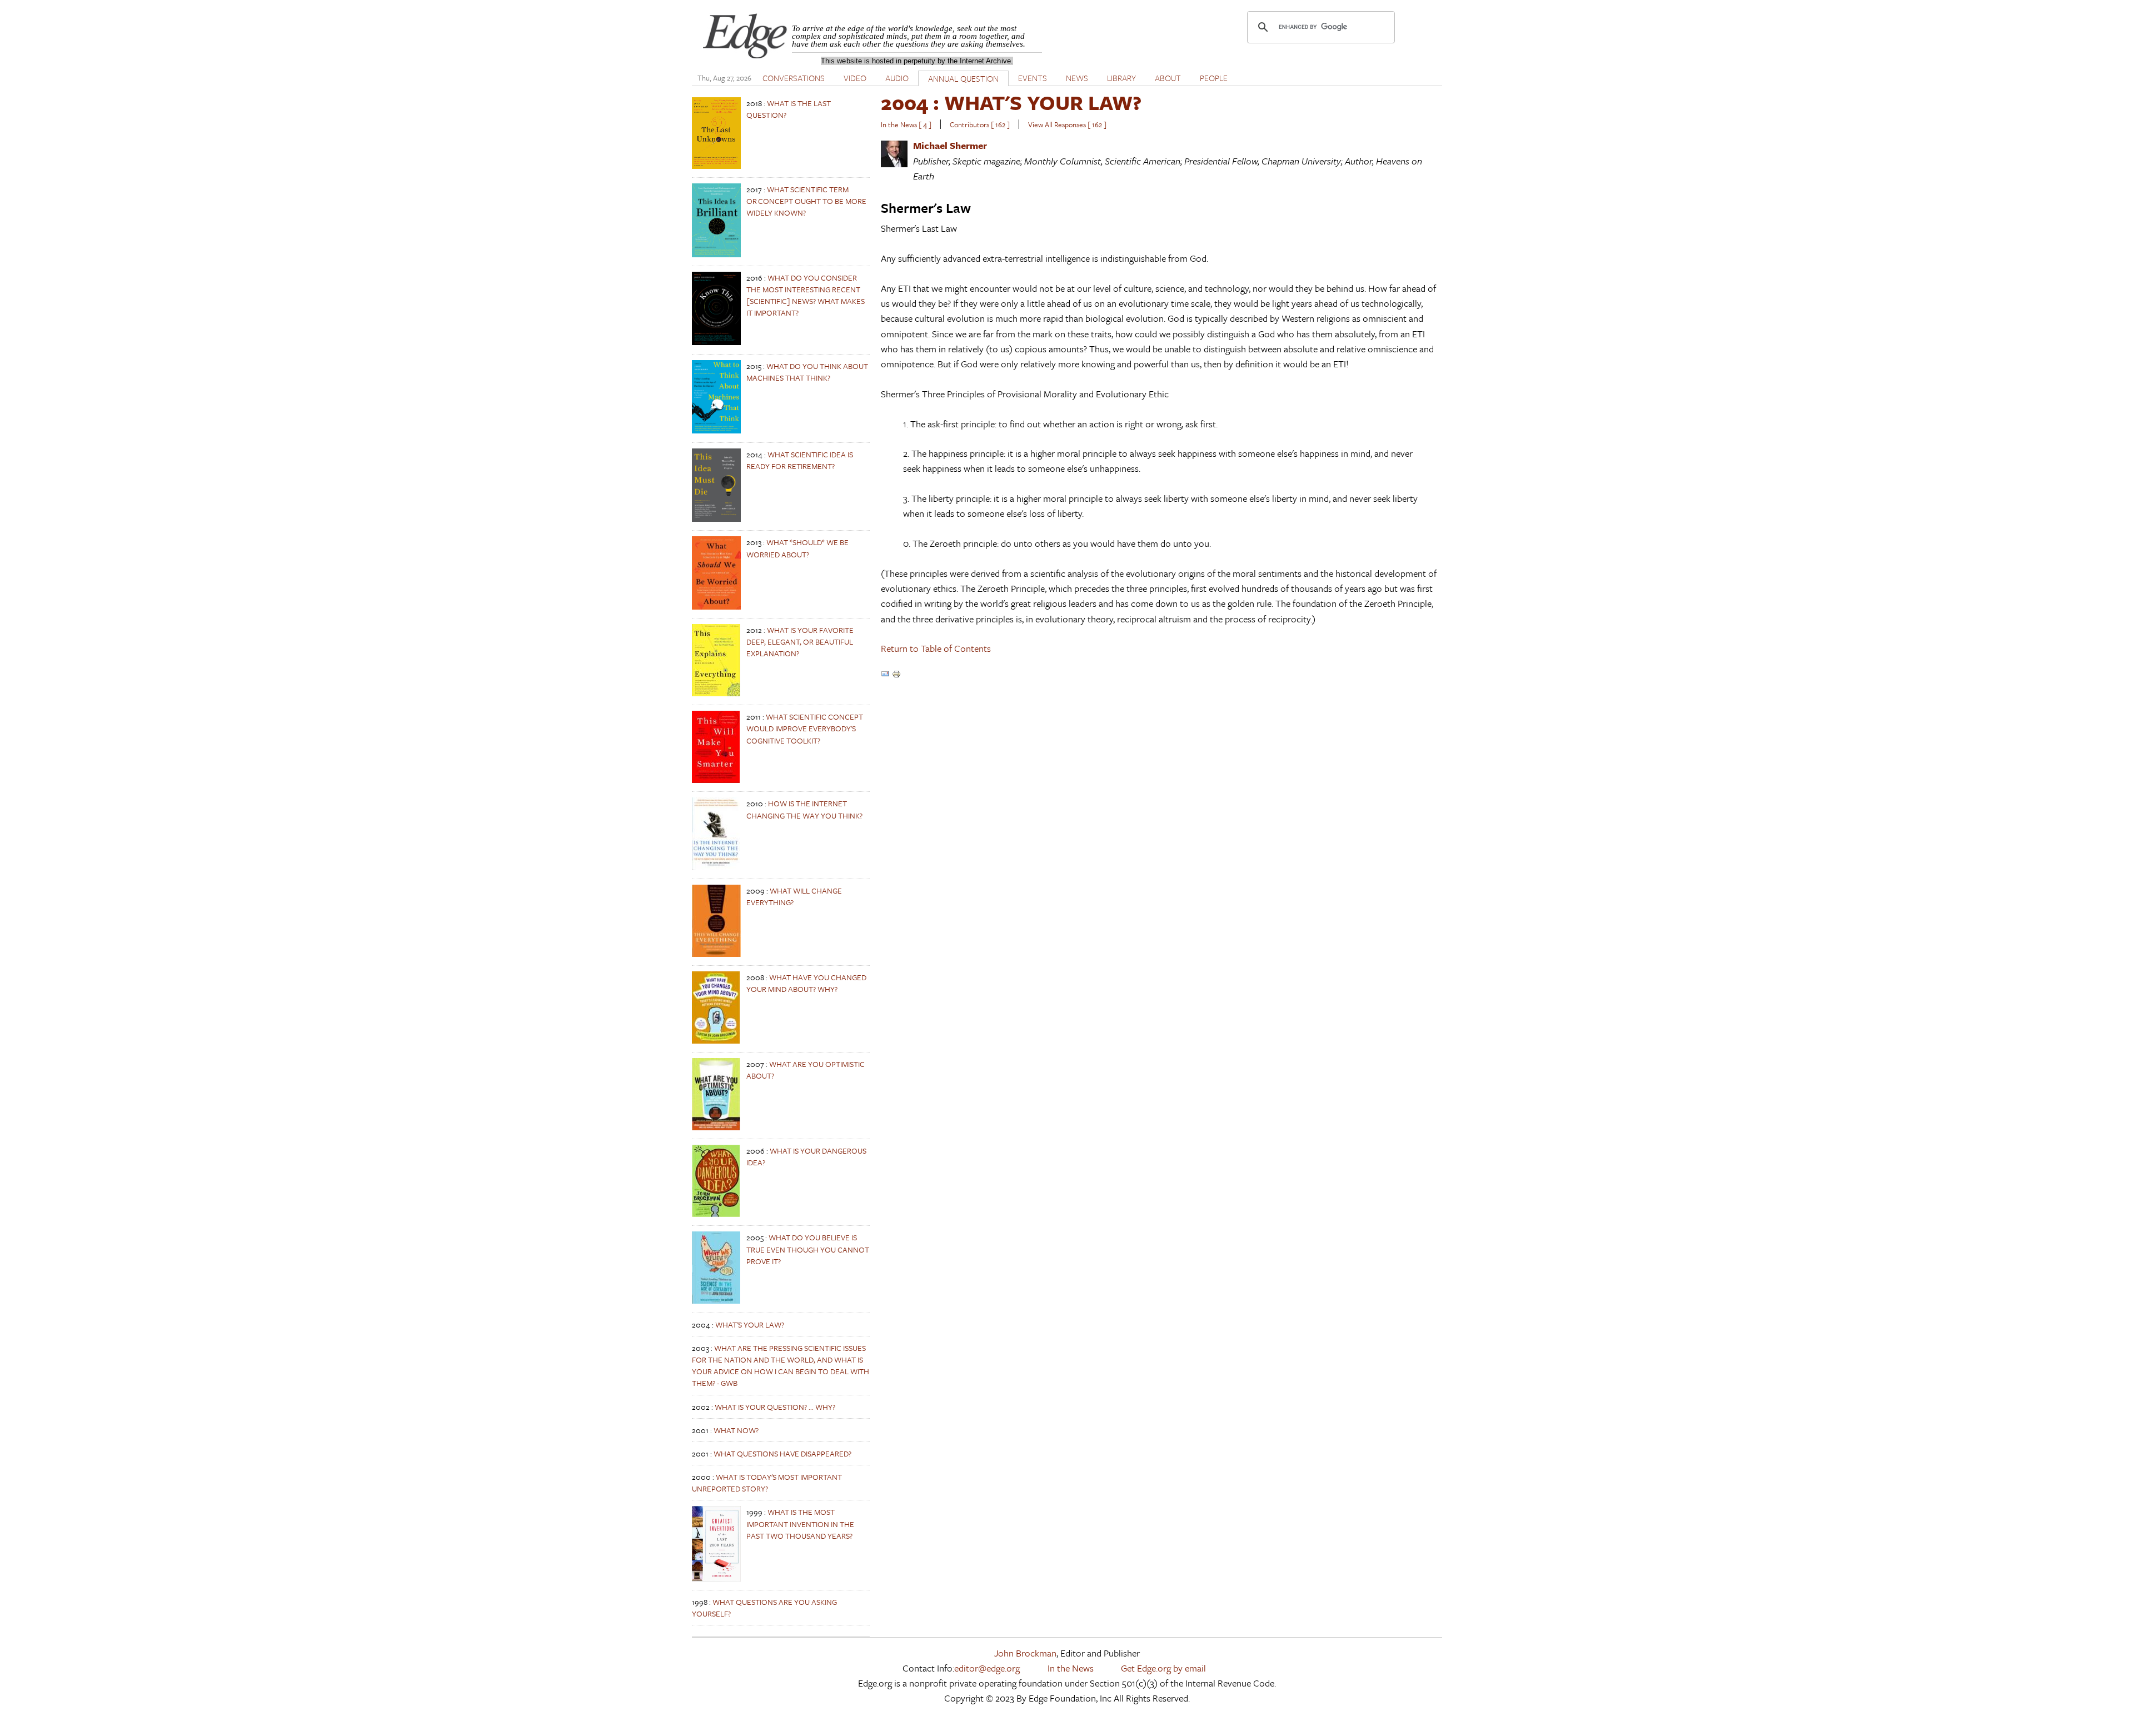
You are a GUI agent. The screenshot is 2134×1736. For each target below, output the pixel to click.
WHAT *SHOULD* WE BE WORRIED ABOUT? (797, 548)
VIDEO (855, 78)
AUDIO (897, 78)
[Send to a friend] (885, 675)
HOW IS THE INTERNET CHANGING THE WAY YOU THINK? (804, 809)
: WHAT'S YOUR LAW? (1011, 102)
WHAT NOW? (736, 1430)
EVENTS (1033, 78)
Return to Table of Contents (936, 648)
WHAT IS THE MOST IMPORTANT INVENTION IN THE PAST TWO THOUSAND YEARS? (800, 1523)
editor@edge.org (987, 1668)
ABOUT (1168, 78)
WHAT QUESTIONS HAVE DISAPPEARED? (782, 1453)
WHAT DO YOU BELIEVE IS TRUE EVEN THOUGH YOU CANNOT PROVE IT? (808, 1249)
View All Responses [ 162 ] (1067, 124)
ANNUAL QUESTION (963, 78)
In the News (1071, 1668)
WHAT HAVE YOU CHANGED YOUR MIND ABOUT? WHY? (806, 983)
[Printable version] (896, 675)
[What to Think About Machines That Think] (716, 430)
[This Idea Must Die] (716, 519)
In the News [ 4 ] (906, 124)
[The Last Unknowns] (716, 166)
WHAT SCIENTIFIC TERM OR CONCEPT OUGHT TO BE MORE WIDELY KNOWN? (806, 201)
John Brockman (1025, 1653)
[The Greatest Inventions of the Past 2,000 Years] (716, 1578)
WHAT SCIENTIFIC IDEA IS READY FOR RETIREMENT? (800, 460)
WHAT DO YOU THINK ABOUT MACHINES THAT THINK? (807, 372)
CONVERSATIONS (794, 78)
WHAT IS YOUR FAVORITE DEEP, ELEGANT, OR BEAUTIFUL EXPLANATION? (800, 642)
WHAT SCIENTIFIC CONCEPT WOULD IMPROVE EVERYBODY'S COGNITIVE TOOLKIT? (805, 728)
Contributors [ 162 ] (980, 124)
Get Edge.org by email (1163, 1668)
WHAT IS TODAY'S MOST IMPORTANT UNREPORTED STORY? (767, 1483)
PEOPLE (1214, 78)
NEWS (1077, 78)
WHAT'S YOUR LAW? (750, 1325)
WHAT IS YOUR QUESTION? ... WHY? (775, 1407)
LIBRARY (1121, 78)
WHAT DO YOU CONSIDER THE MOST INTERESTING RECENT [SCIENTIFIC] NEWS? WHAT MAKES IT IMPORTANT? (806, 295)
